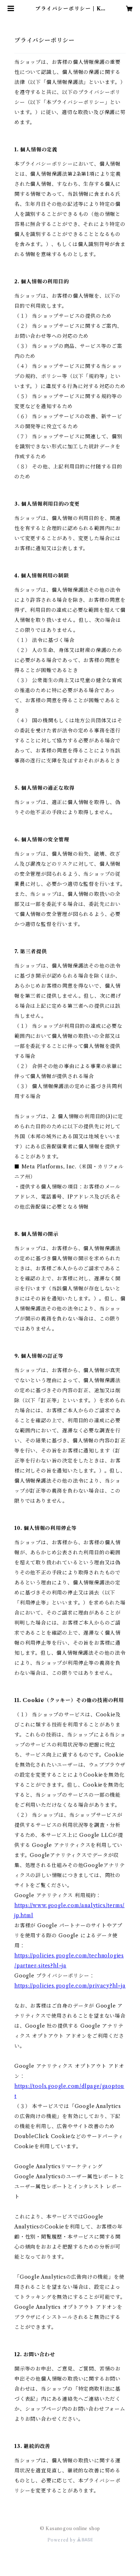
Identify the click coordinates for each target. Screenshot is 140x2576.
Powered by (62, 2540)
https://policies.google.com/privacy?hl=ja (70, 1986)
